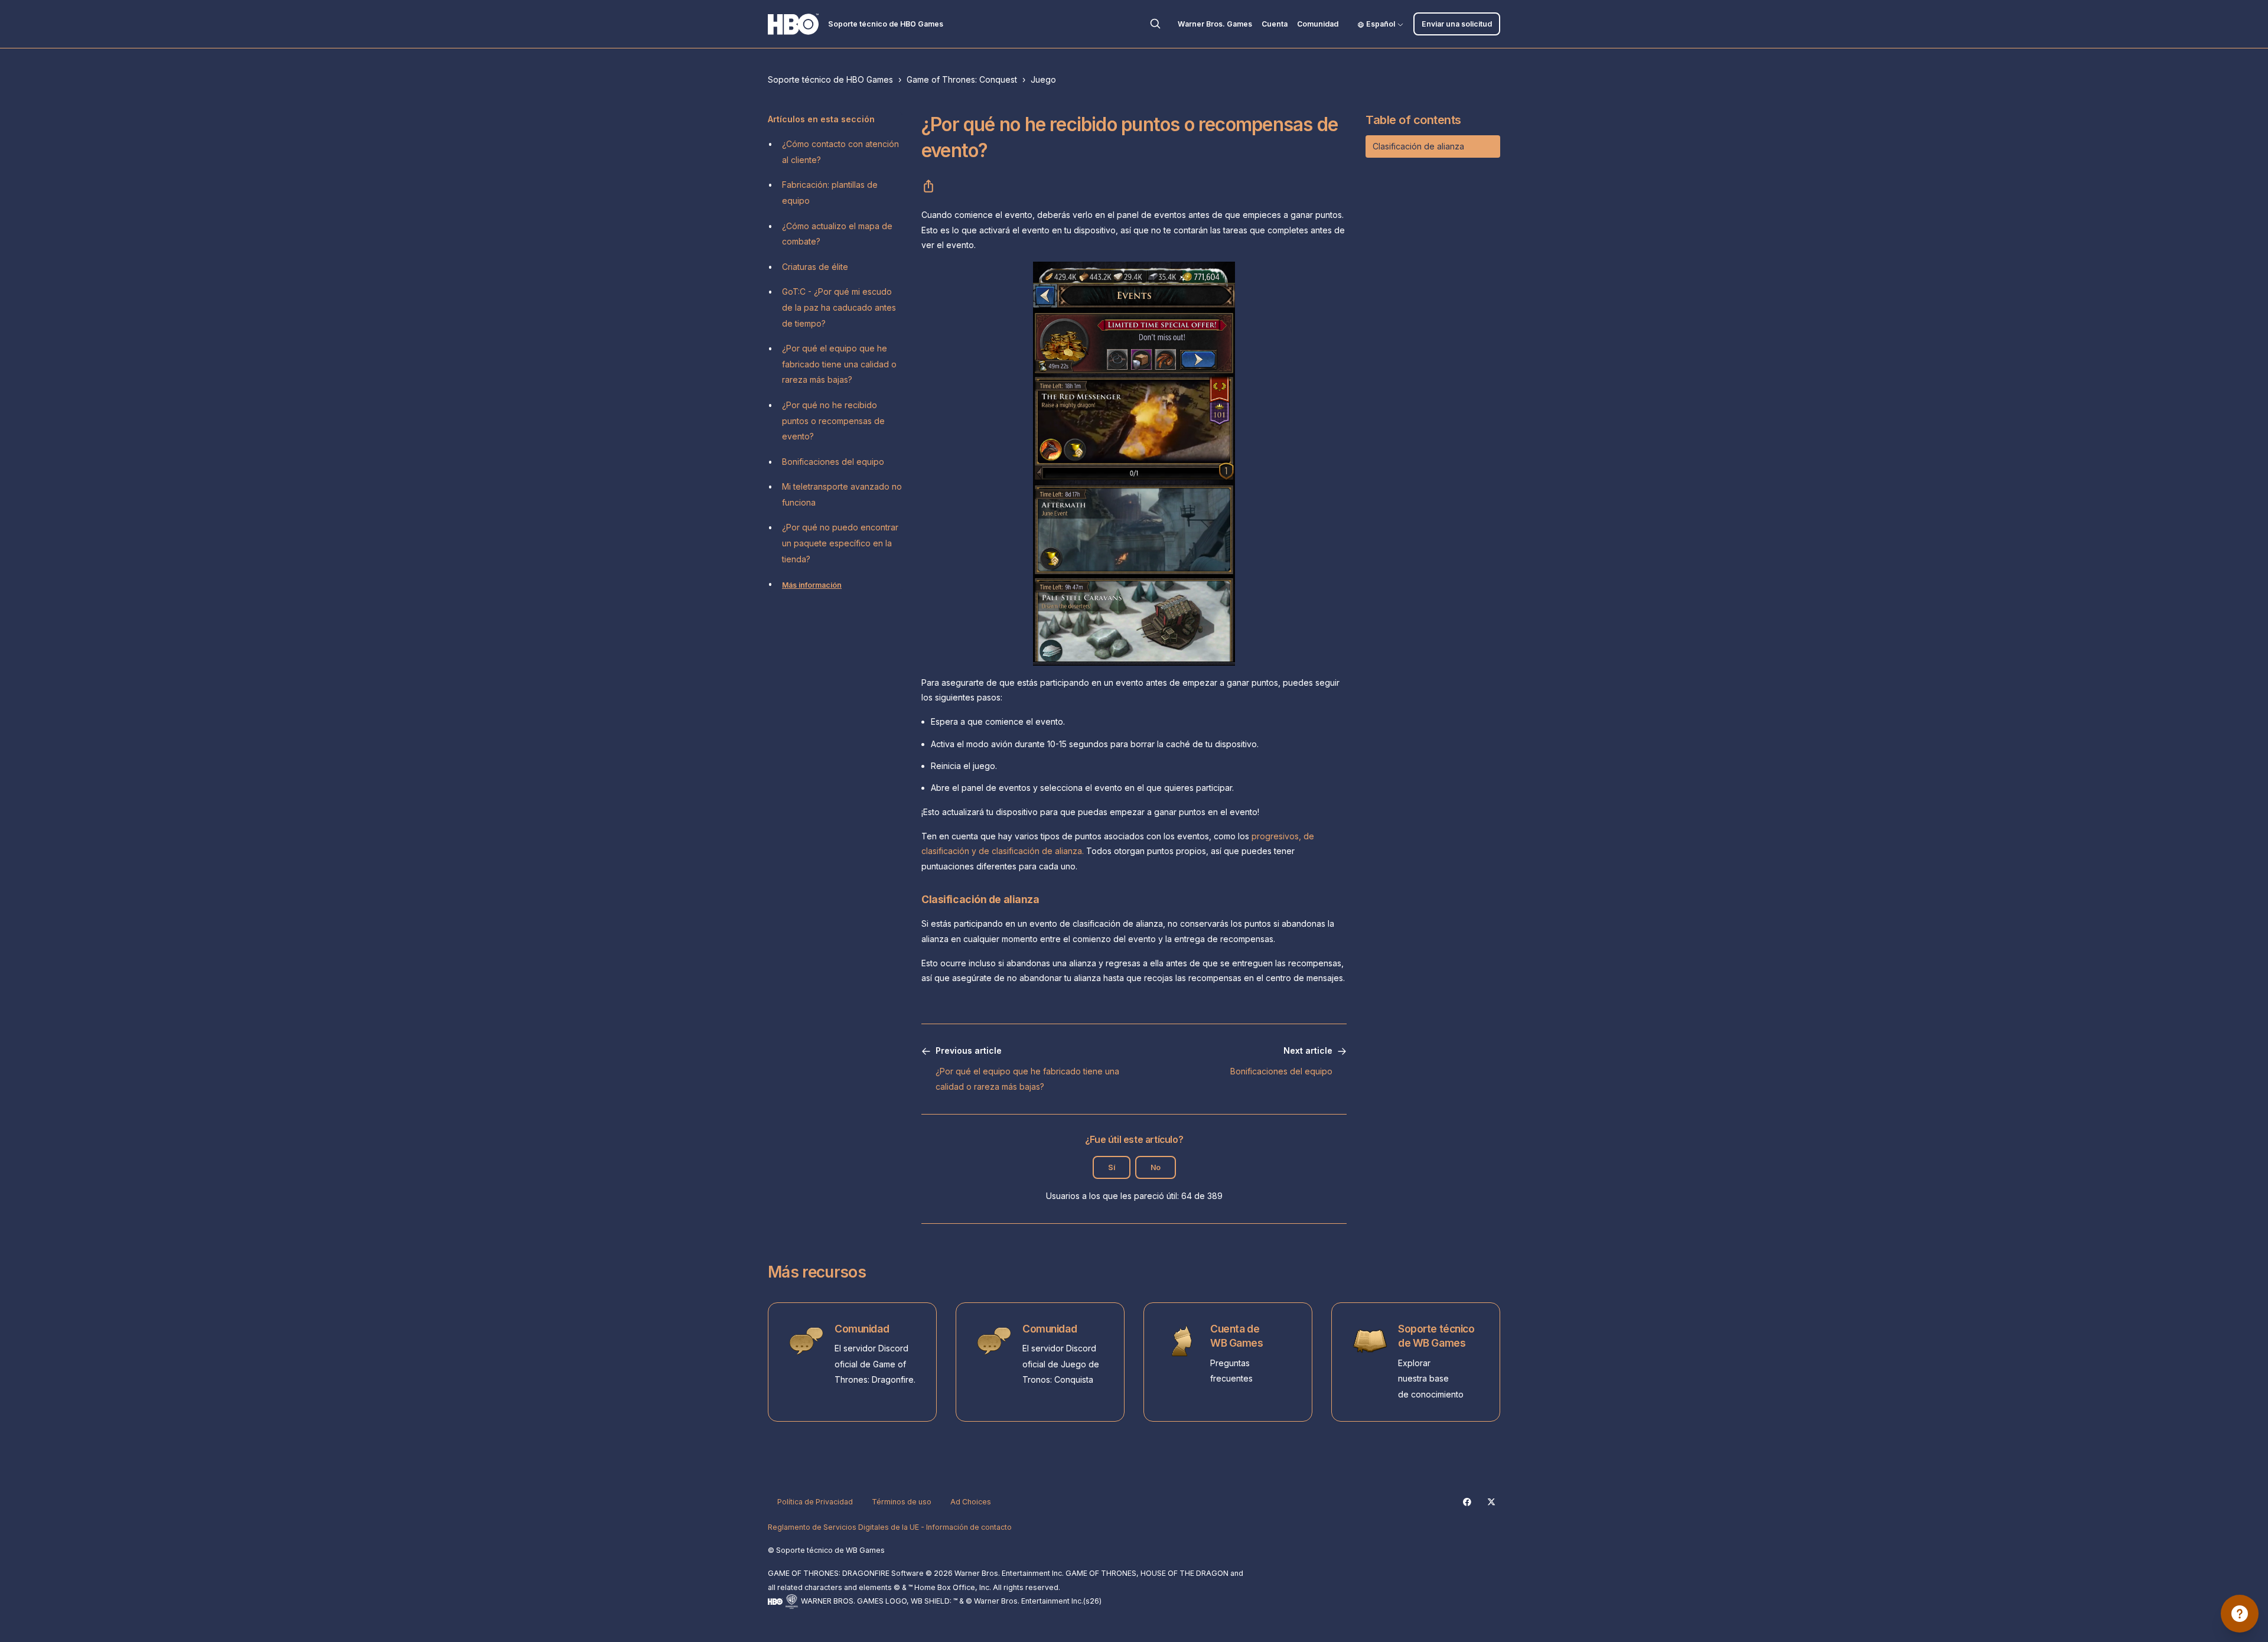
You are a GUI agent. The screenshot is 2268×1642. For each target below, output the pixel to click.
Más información (812, 585)
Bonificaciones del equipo (833, 462)
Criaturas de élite (815, 267)
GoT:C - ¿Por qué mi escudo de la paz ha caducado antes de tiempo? (839, 307)
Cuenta (1275, 24)
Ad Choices (971, 1502)
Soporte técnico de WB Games (1436, 1336)
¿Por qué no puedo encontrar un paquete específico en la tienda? (840, 543)
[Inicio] (793, 24)
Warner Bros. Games (1215, 24)
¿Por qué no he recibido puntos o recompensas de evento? (833, 421)
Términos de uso (902, 1502)
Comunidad (1318, 24)
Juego (1043, 79)
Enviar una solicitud (1457, 24)
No (1156, 1167)
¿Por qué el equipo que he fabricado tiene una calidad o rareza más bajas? (839, 364)
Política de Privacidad (815, 1502)
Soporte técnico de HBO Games (830, 79)
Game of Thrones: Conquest (962, 79)
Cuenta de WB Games (1237, 1336)
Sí (1112, 1167)
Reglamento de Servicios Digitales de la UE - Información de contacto (890, 1527)
